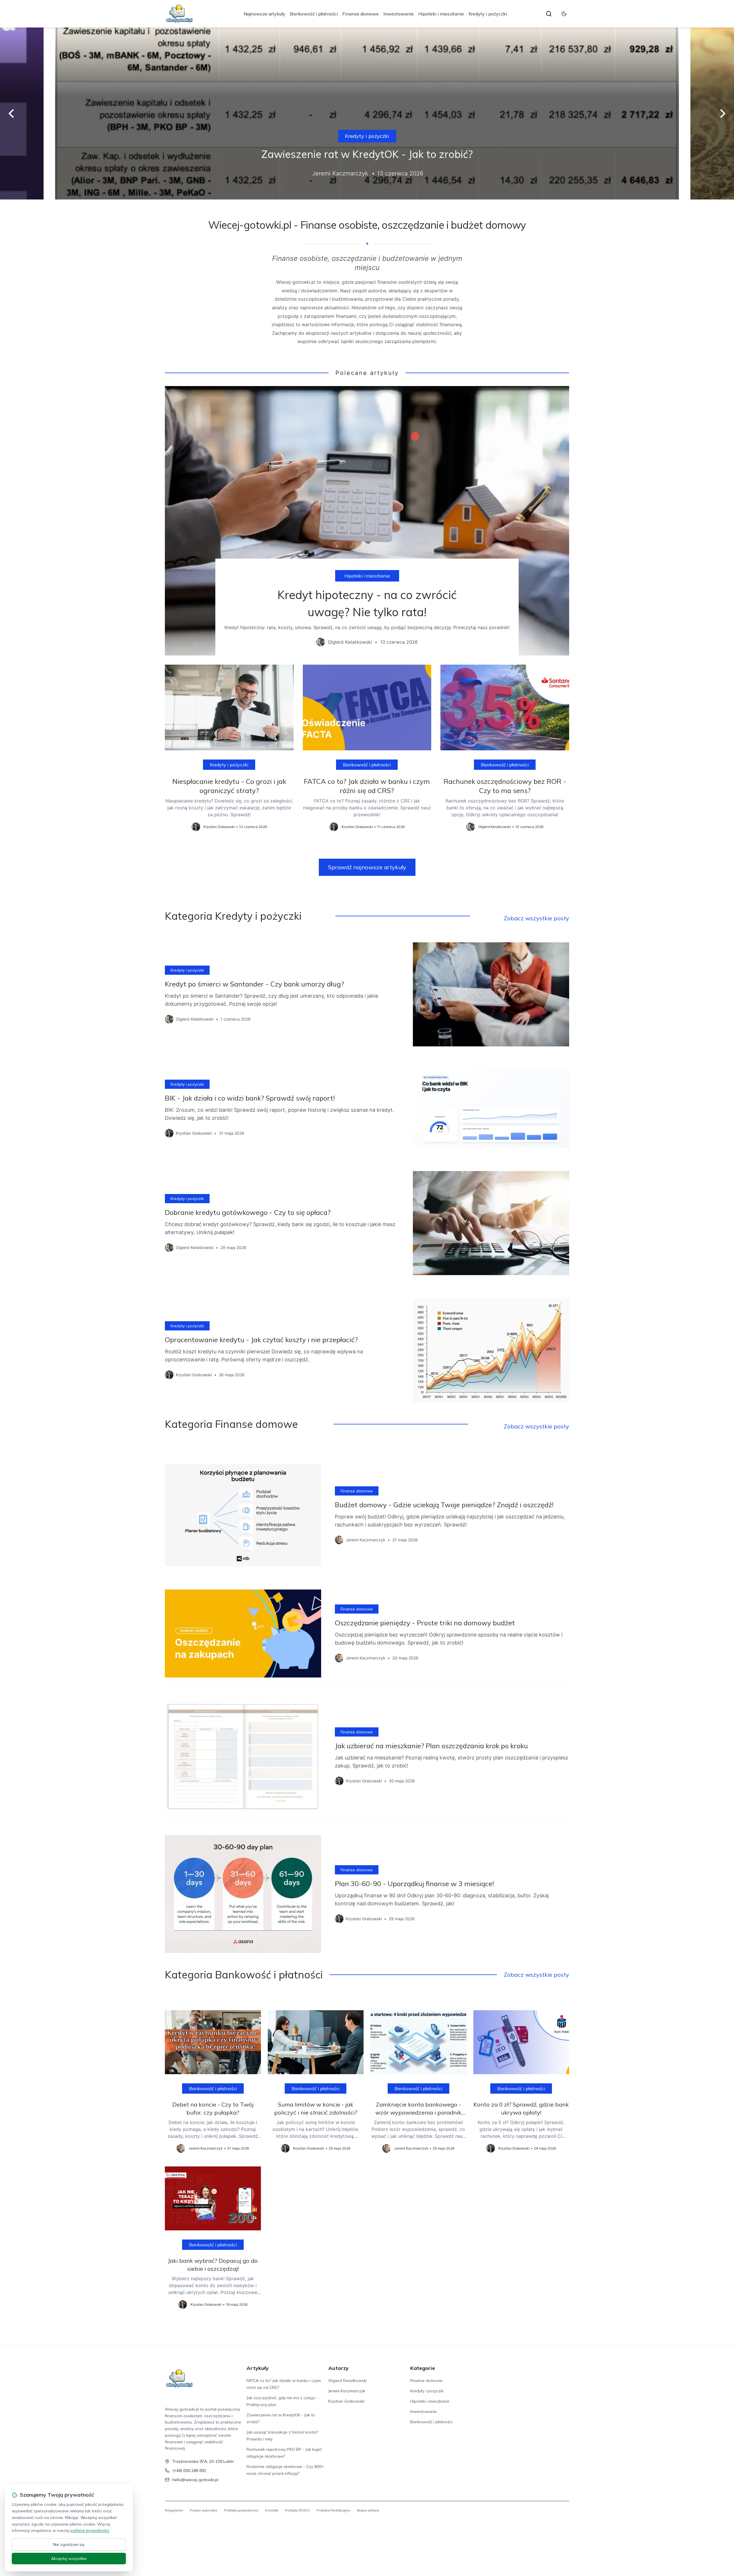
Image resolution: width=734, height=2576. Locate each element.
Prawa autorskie (204, 2510)
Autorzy (338, 2368)
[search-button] (549, 14)
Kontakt (272, 2510)
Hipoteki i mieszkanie (441, 14)
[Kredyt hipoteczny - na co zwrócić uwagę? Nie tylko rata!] (367, 521)
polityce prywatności (90, 2530)
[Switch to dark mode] (564, 14)
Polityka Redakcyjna (333, 2510)
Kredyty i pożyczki (488, 14)
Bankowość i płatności (314, 14)
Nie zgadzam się (69, 2544)
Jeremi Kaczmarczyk (347, 2391)
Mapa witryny (368, 2510)
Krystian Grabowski (346, 2401)
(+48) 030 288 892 (189, 2471)
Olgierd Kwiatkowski (348, 2381)
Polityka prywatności (241, 2510)
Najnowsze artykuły (264, 14)
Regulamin (174, 2510)
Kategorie (423, 2368)
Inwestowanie (399, 14)
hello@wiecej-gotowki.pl (195, 2480)
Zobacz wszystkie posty (536, 918)
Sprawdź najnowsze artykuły (367, 867)
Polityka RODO (297, 2510)
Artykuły (258, 2368)
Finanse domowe (361, 14)
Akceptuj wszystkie (69, 2559)
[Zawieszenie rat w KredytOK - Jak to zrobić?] (367, 113)
